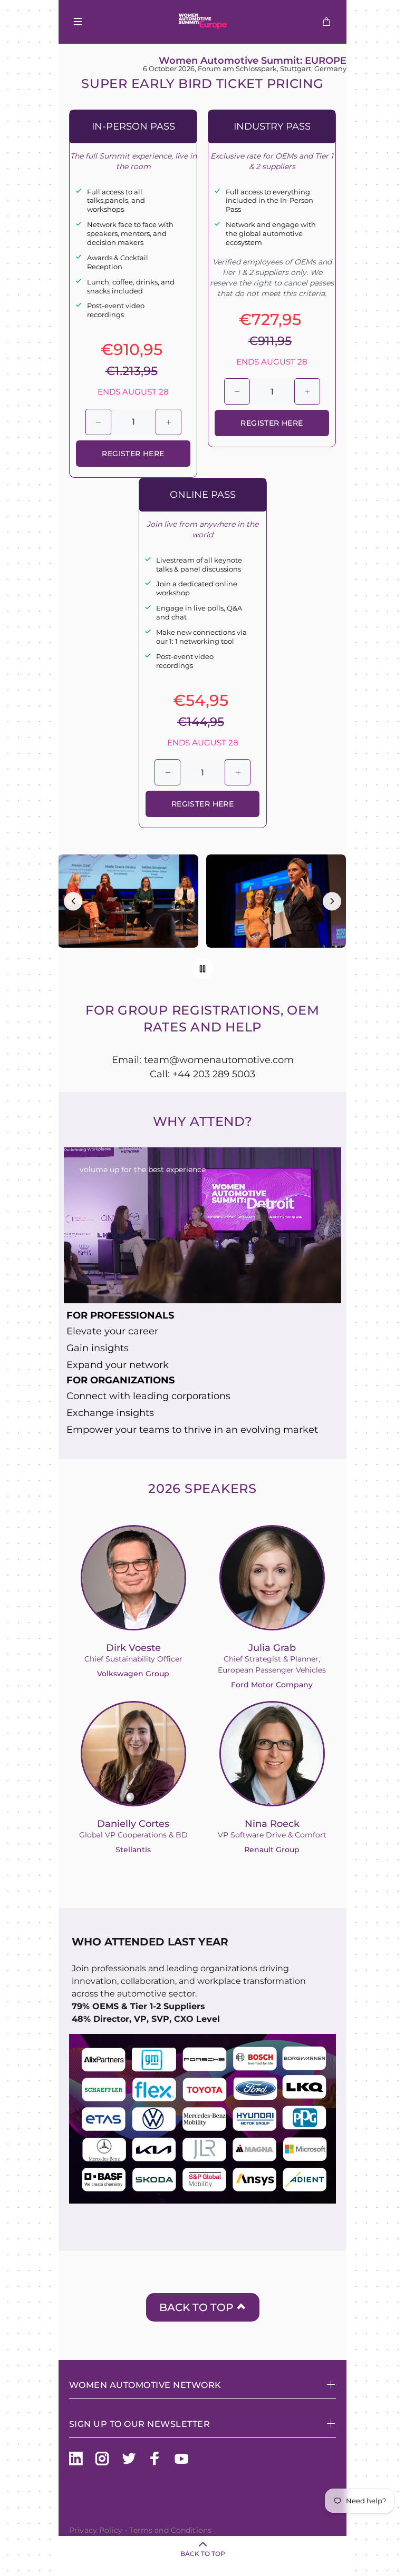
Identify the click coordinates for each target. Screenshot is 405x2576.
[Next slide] (332, 901)
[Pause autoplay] (202, 969)
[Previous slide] (73, 901)
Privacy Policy (96, 2530)
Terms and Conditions (170, 2530)
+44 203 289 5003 (214, 1074)
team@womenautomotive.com (219, 1060)
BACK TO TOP (197, 2307)
